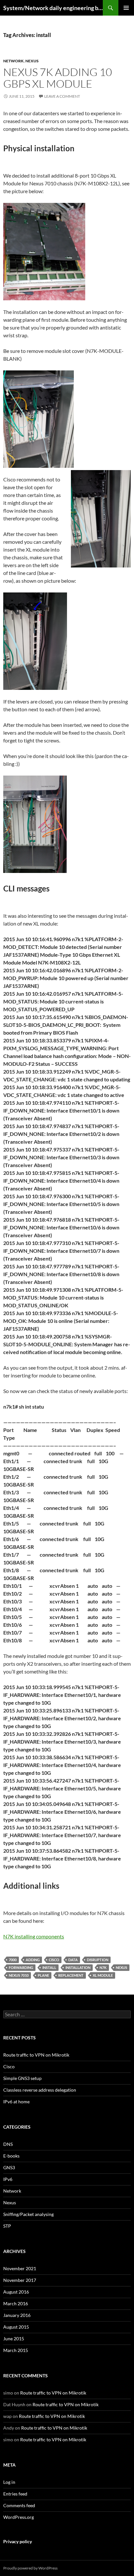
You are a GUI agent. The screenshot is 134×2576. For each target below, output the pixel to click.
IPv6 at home (16, 2102)
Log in (9, 2482)
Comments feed (19, 2505)
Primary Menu (126, 8)
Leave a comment (62, 96)
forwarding (21, 1967)
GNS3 (9, 2167)
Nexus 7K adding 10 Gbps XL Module (58, 78)
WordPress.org (19, 2517)
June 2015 (14, 2339)
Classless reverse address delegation (40, 2090)
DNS (8, 2144)
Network (13, 61)
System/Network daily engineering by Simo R (53, 8)
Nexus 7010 (19, 1975)
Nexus (32, 61)
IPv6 (8, 2179)
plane (43, 1975)
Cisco (54, 1960)
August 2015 (16, 2327)
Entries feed (15, 2494)
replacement (71, 1975)
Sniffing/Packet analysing (28, 2214)
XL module (103, 1975)
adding (33, 1960)
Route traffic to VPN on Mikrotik (36, 2055)
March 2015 (16, 2350)
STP (7, 2226)
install (49, 1967)
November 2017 (20, 2280)
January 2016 (17, 2315)
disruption (98, 1960)
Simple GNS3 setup (22, 2078)
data (73, 1960)
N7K (103, 1967)
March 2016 (16, 2303)
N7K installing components (34, 1936)
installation (78, 1967)
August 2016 (16, 2292)
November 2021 (20, 2268)
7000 (13, 1960)
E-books (11, 2156)
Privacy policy (18, 2541)
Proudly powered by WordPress (30, 2568)
